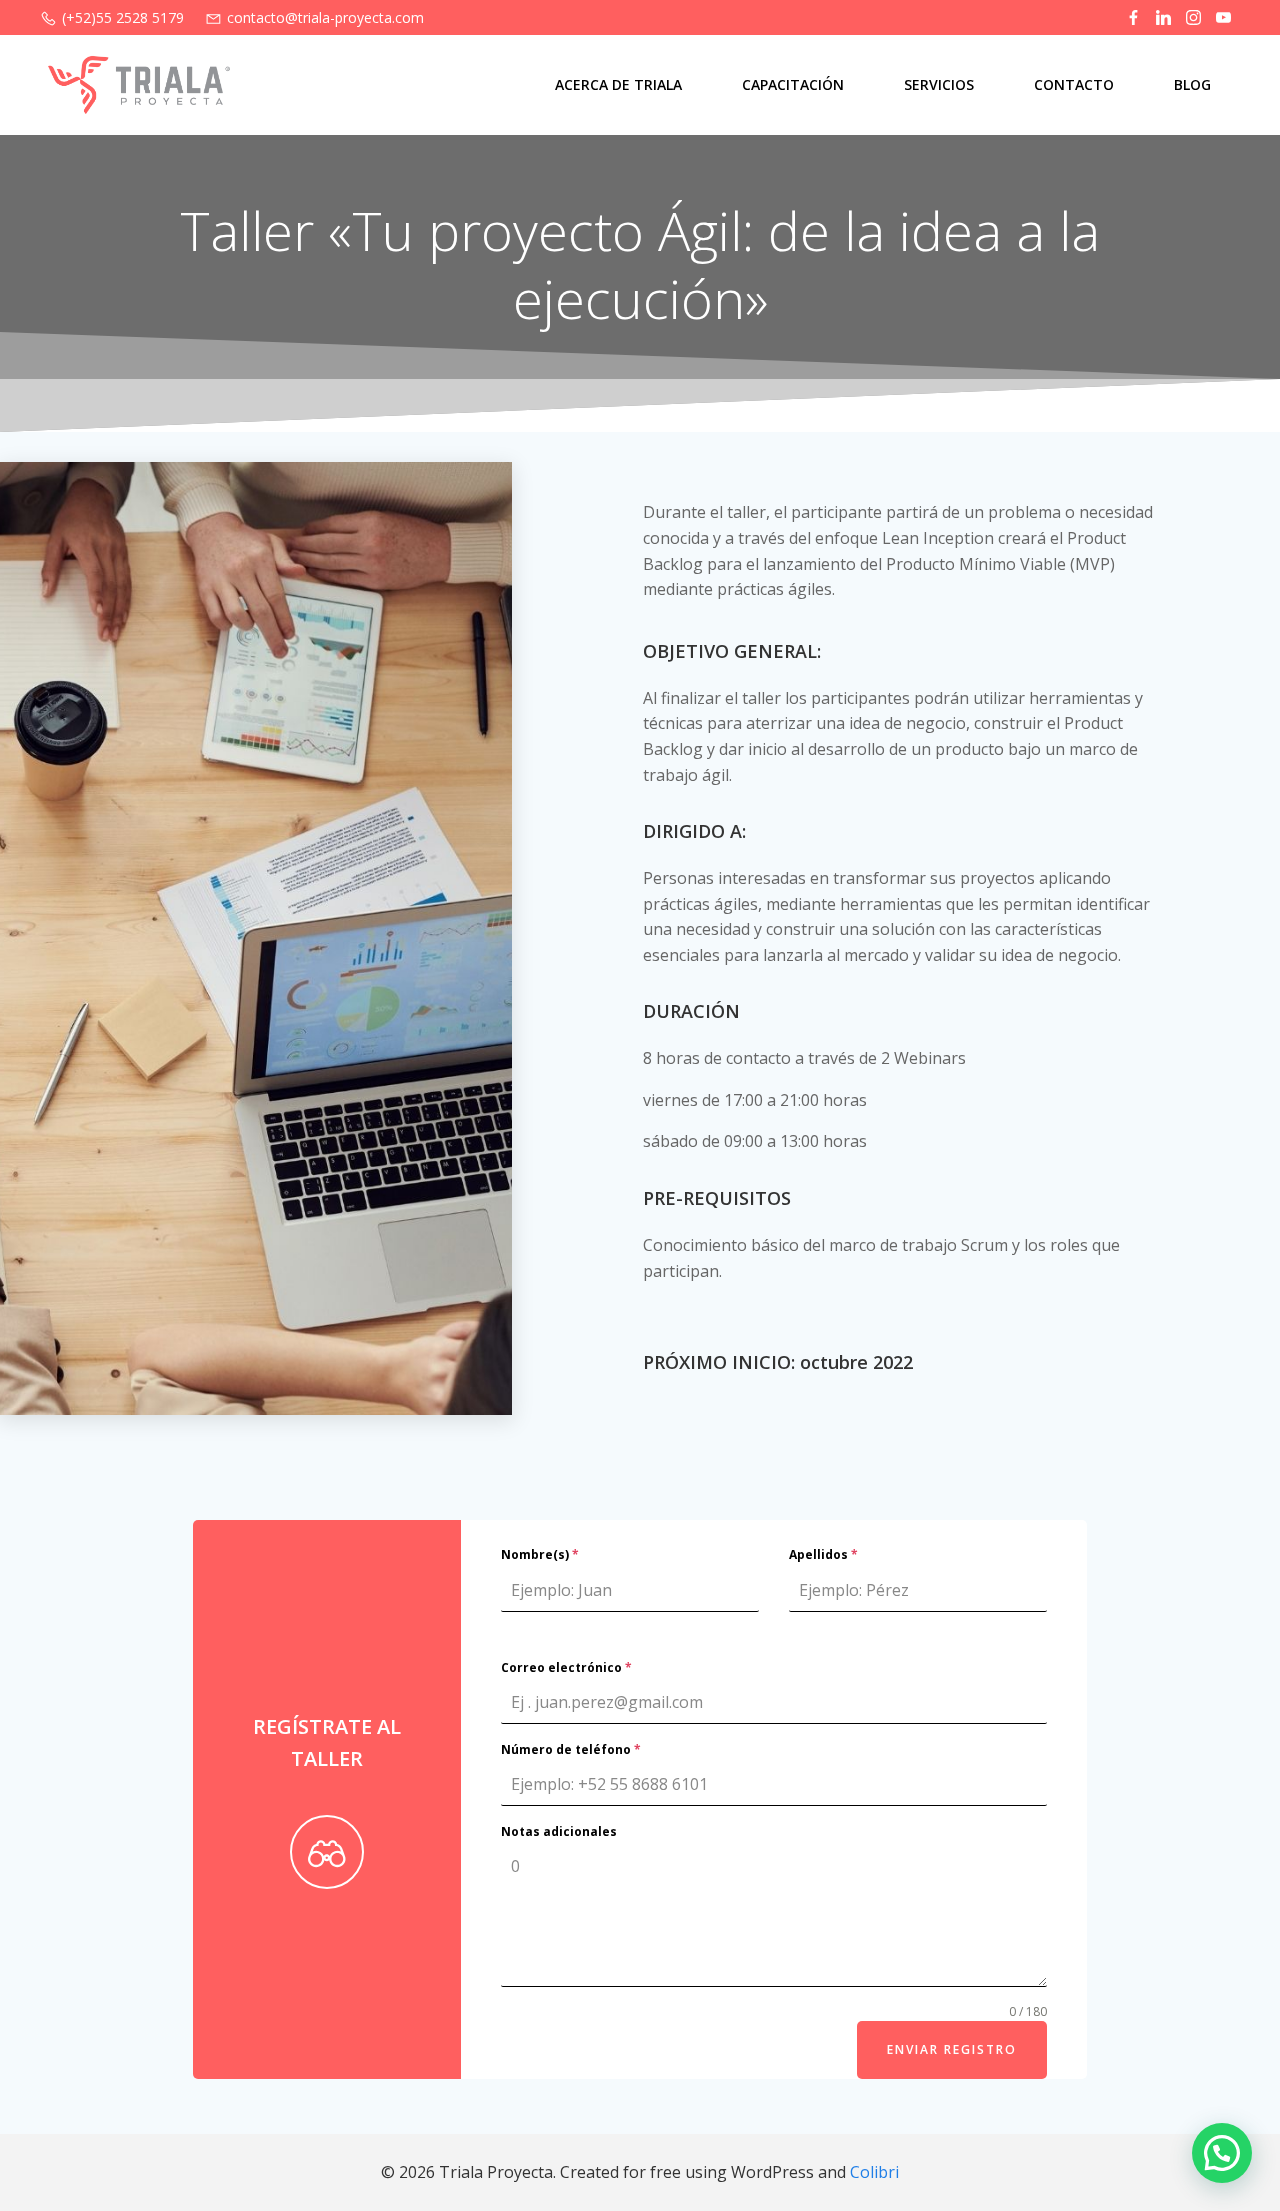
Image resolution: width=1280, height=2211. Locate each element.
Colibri (874, 2172)
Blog (1192, 84)
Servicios (939, 84)
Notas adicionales (559, 1831)
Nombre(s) (540, 1554)
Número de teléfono (571, 1749)
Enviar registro (952, 2049)
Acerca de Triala (618, 84)
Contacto (1074, 84)
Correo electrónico (566, 1667)
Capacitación (793, 84)
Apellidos (823, 1554)
